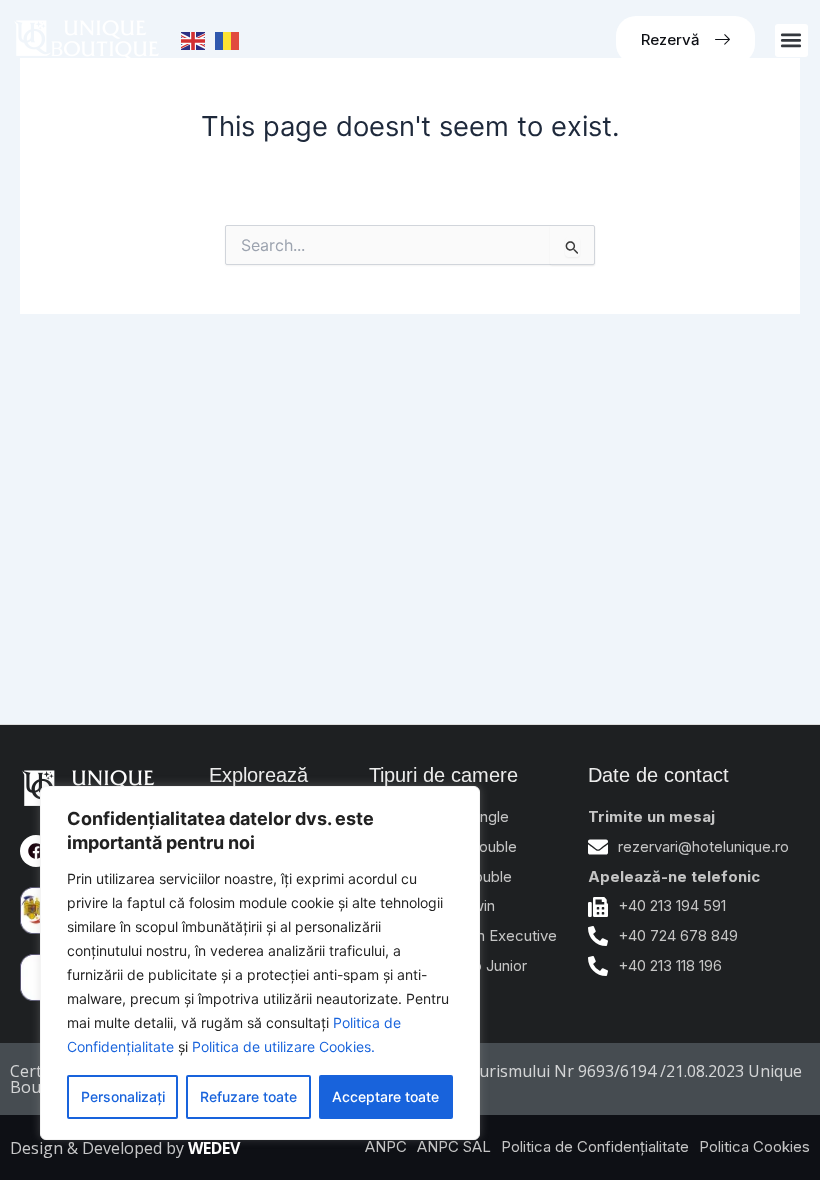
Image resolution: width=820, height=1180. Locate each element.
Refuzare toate (248, 1096)
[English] (194, 40)
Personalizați (123, 1096)
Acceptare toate (385, 1096)
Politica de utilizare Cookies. (283, 1046)
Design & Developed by (125, 1148)
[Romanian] (228, 40)
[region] (260, 963)
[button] (791, 40)
